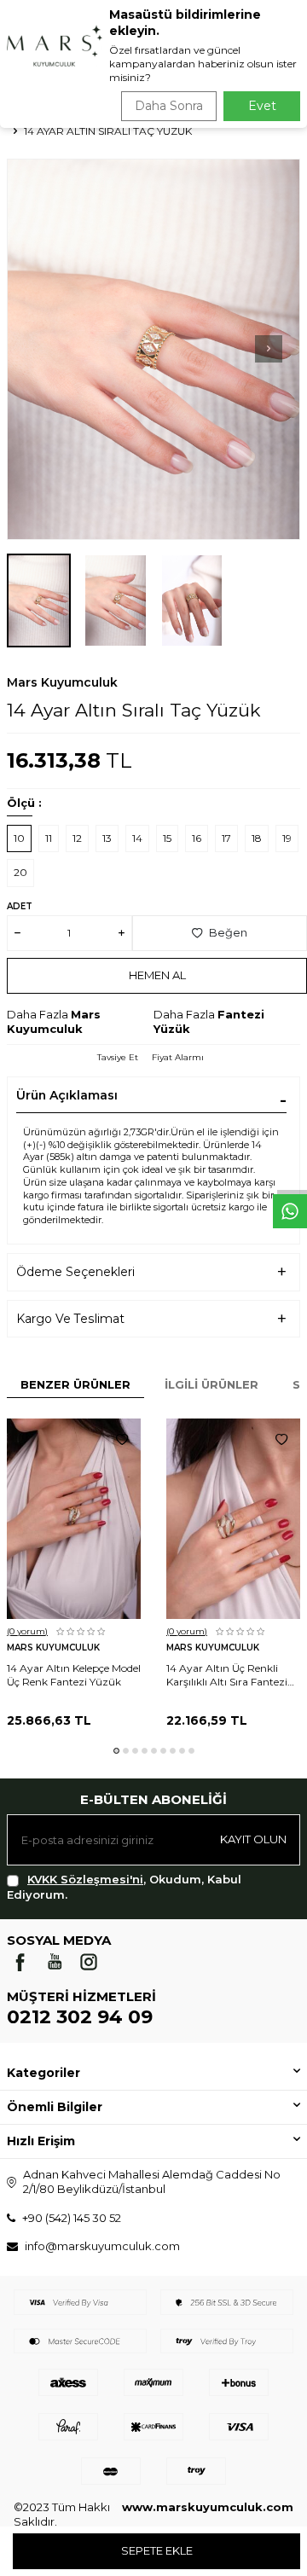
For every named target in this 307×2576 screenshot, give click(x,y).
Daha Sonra (169, 106)
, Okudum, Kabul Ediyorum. (124, 1886)
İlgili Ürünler (211, 1384)
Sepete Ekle (157, 2550)
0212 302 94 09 (80, 2017)
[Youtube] (55, 1962)
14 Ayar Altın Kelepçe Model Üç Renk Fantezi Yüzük (74, 1675)
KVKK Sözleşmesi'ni (85, 1879)
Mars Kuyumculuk (62, 682)
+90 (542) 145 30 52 (72, 2218)
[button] (269, 349)
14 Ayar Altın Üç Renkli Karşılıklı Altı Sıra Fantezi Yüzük (227, 1675)
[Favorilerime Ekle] (122, 1440)
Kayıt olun (253, 1839)
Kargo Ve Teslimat (70, 1319)
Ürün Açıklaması (67, 1095)
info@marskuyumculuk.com (102, 2246)
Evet (262, 106)
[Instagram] (89, 1962)
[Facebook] (20, 1962)
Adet (20, 906)
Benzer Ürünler (75, 1384)
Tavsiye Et (118, 1057)
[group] (153, 349)
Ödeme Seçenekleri (75, 1272)
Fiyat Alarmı (178, 1057)
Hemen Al (157, 975)
